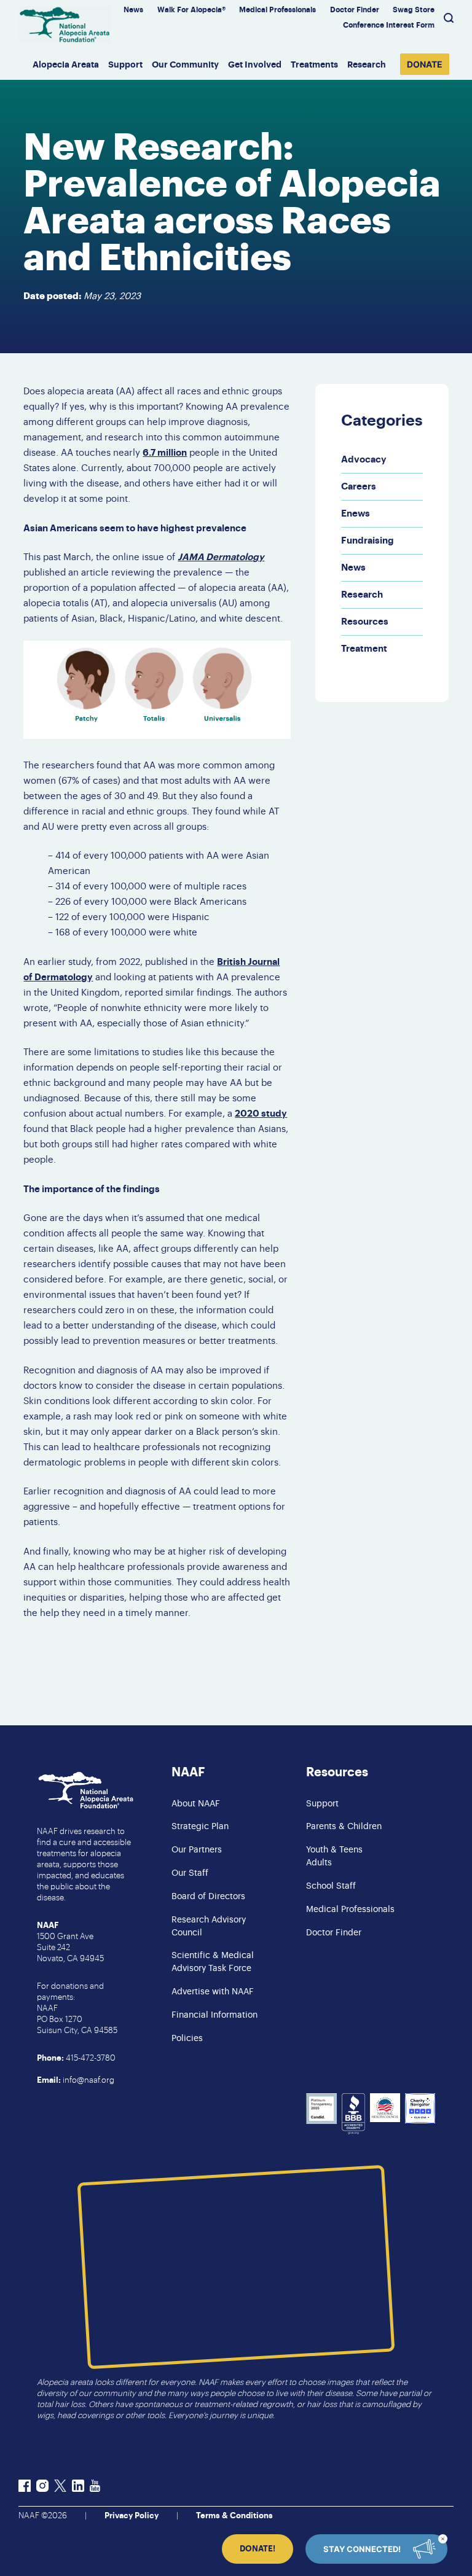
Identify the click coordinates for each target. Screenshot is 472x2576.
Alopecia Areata (66, 64)
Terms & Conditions (234, 2516)
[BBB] (353, 2116)
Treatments (314, 64)
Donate (425, 64)
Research (367, 64)
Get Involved (255, 64)
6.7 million (165, 453)
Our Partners (197, 1850)
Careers (359, 487)
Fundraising (368, 541)
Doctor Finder (355, 10)
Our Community (185, 64)
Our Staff (190, 1873)
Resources (365, 622)
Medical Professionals (277, 10)
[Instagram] (42, 2488)
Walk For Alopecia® (191, 10)
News (133, 10)
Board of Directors (208, 1897)
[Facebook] (25, 2488)
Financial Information (214, 2015)
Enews (356, 514)
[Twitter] (60, 2488)
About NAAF (196, 1804)
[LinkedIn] (78, 2488)
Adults (319, 1863)
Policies (187, 2039)
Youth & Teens (334, 1850)
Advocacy (364, 460)
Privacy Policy (132, 2516)
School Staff (331, 1886)
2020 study (261, 1114)
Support (125, 64)
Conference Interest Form (389, 25)
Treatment (364, 649)
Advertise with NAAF (213, 1992)
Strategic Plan (200, 1827)
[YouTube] (95, 2488)
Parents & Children (344, 1827)
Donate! (258, 2549)
